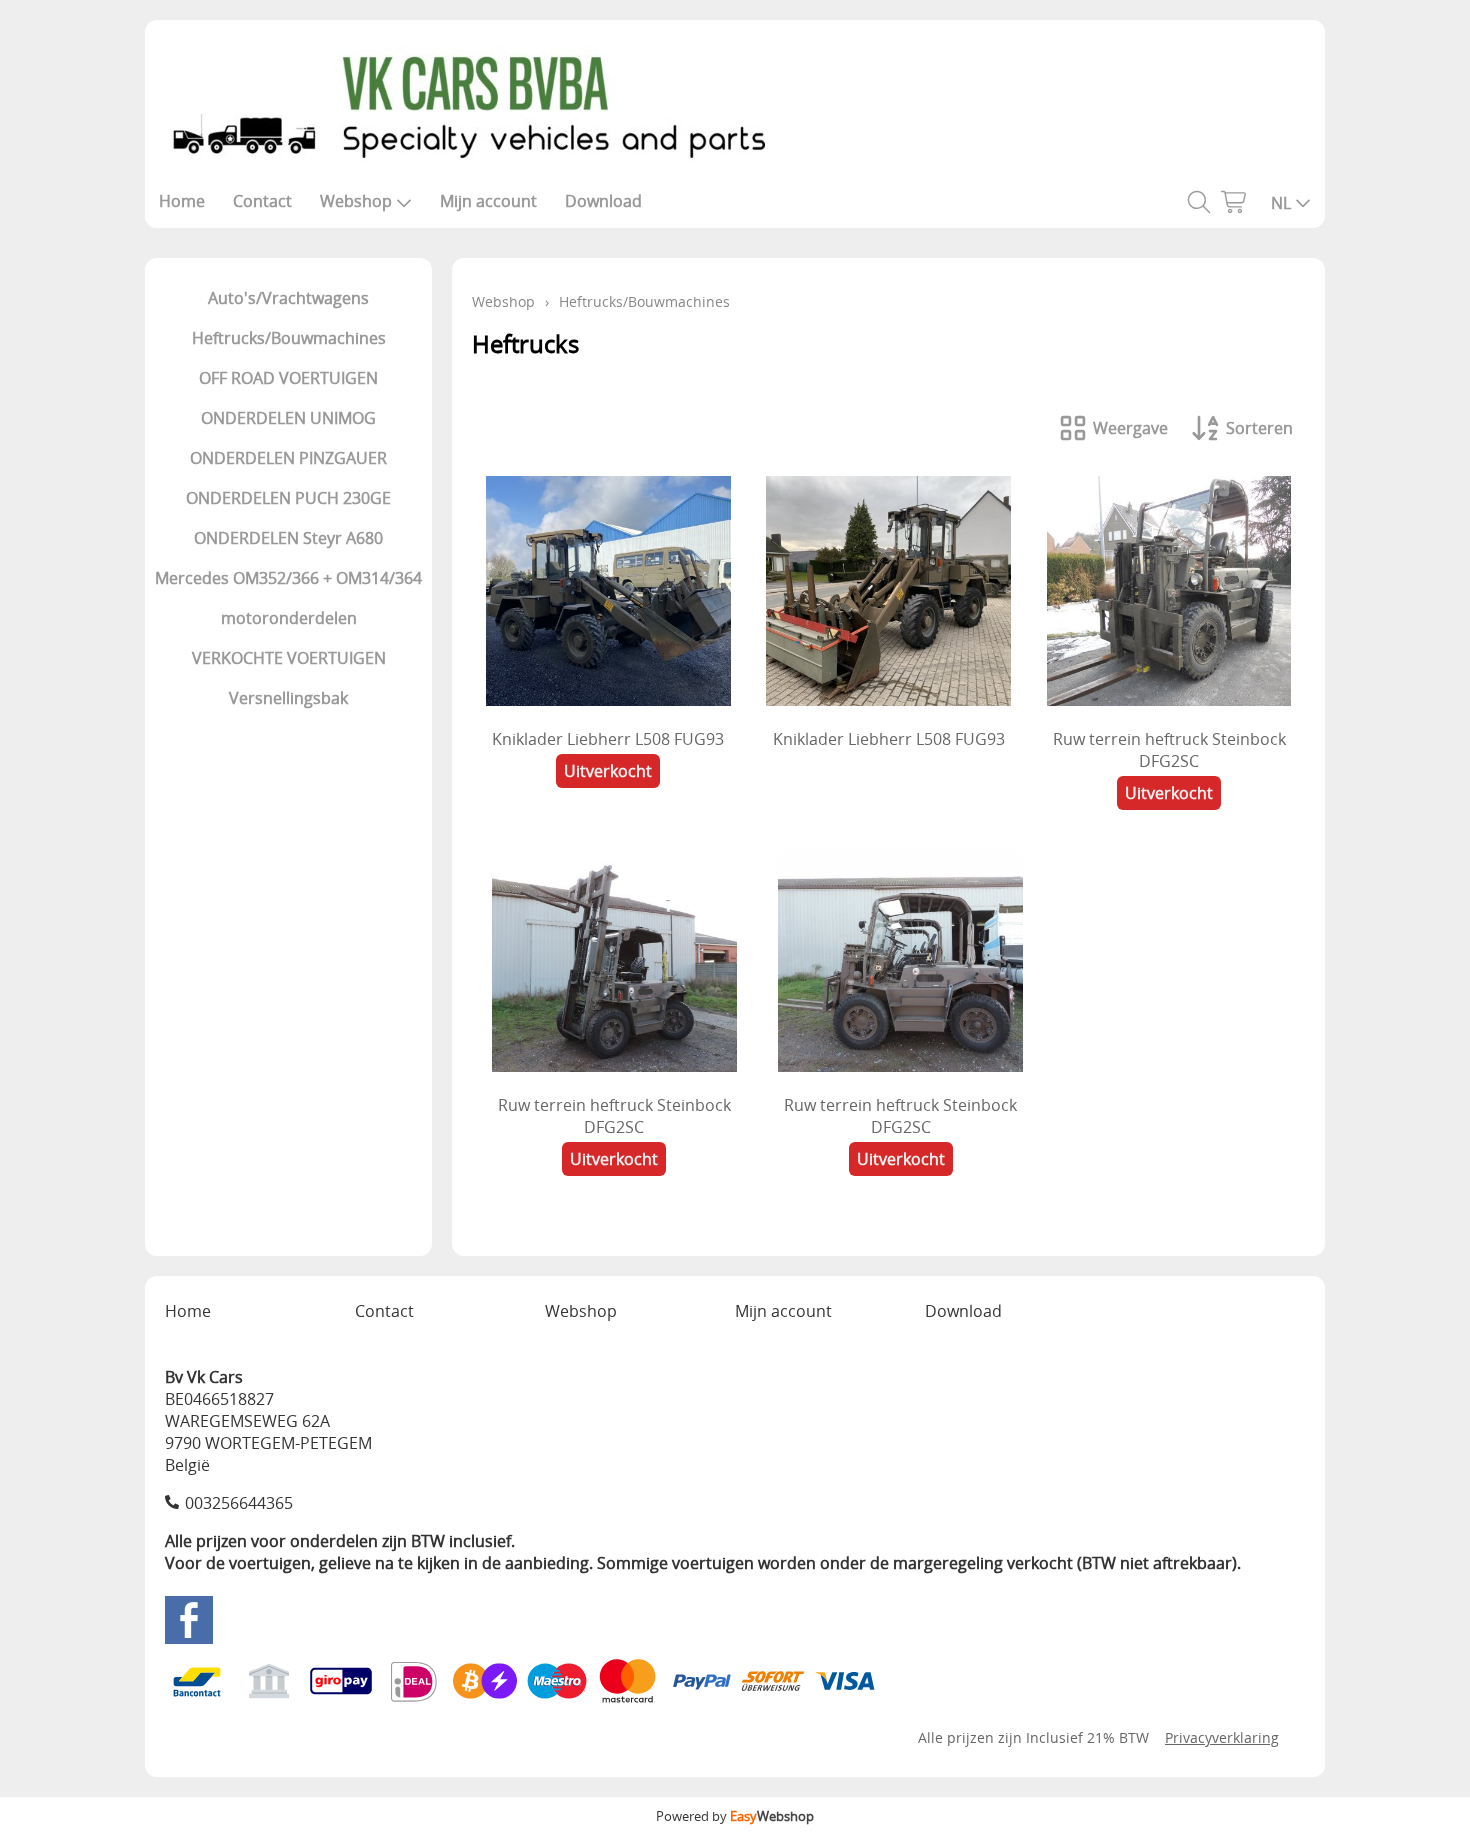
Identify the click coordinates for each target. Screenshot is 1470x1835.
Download (603, 201)
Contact (262, 201)
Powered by (735, 1816)
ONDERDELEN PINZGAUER (288, 458)
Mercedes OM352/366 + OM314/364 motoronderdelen (288, 598)
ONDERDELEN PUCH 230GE (288, 498)
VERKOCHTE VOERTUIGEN (289, 658)
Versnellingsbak (288, 698)
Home (182, 201)
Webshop (356, 201)
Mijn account (488, 201)
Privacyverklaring (1222, 1737)
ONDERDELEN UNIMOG (288, 418)
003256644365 (239, 1503)
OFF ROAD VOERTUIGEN (288, 378)
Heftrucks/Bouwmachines (289, 338)
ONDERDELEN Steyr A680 (288, 538)
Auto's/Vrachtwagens (288, 298)
